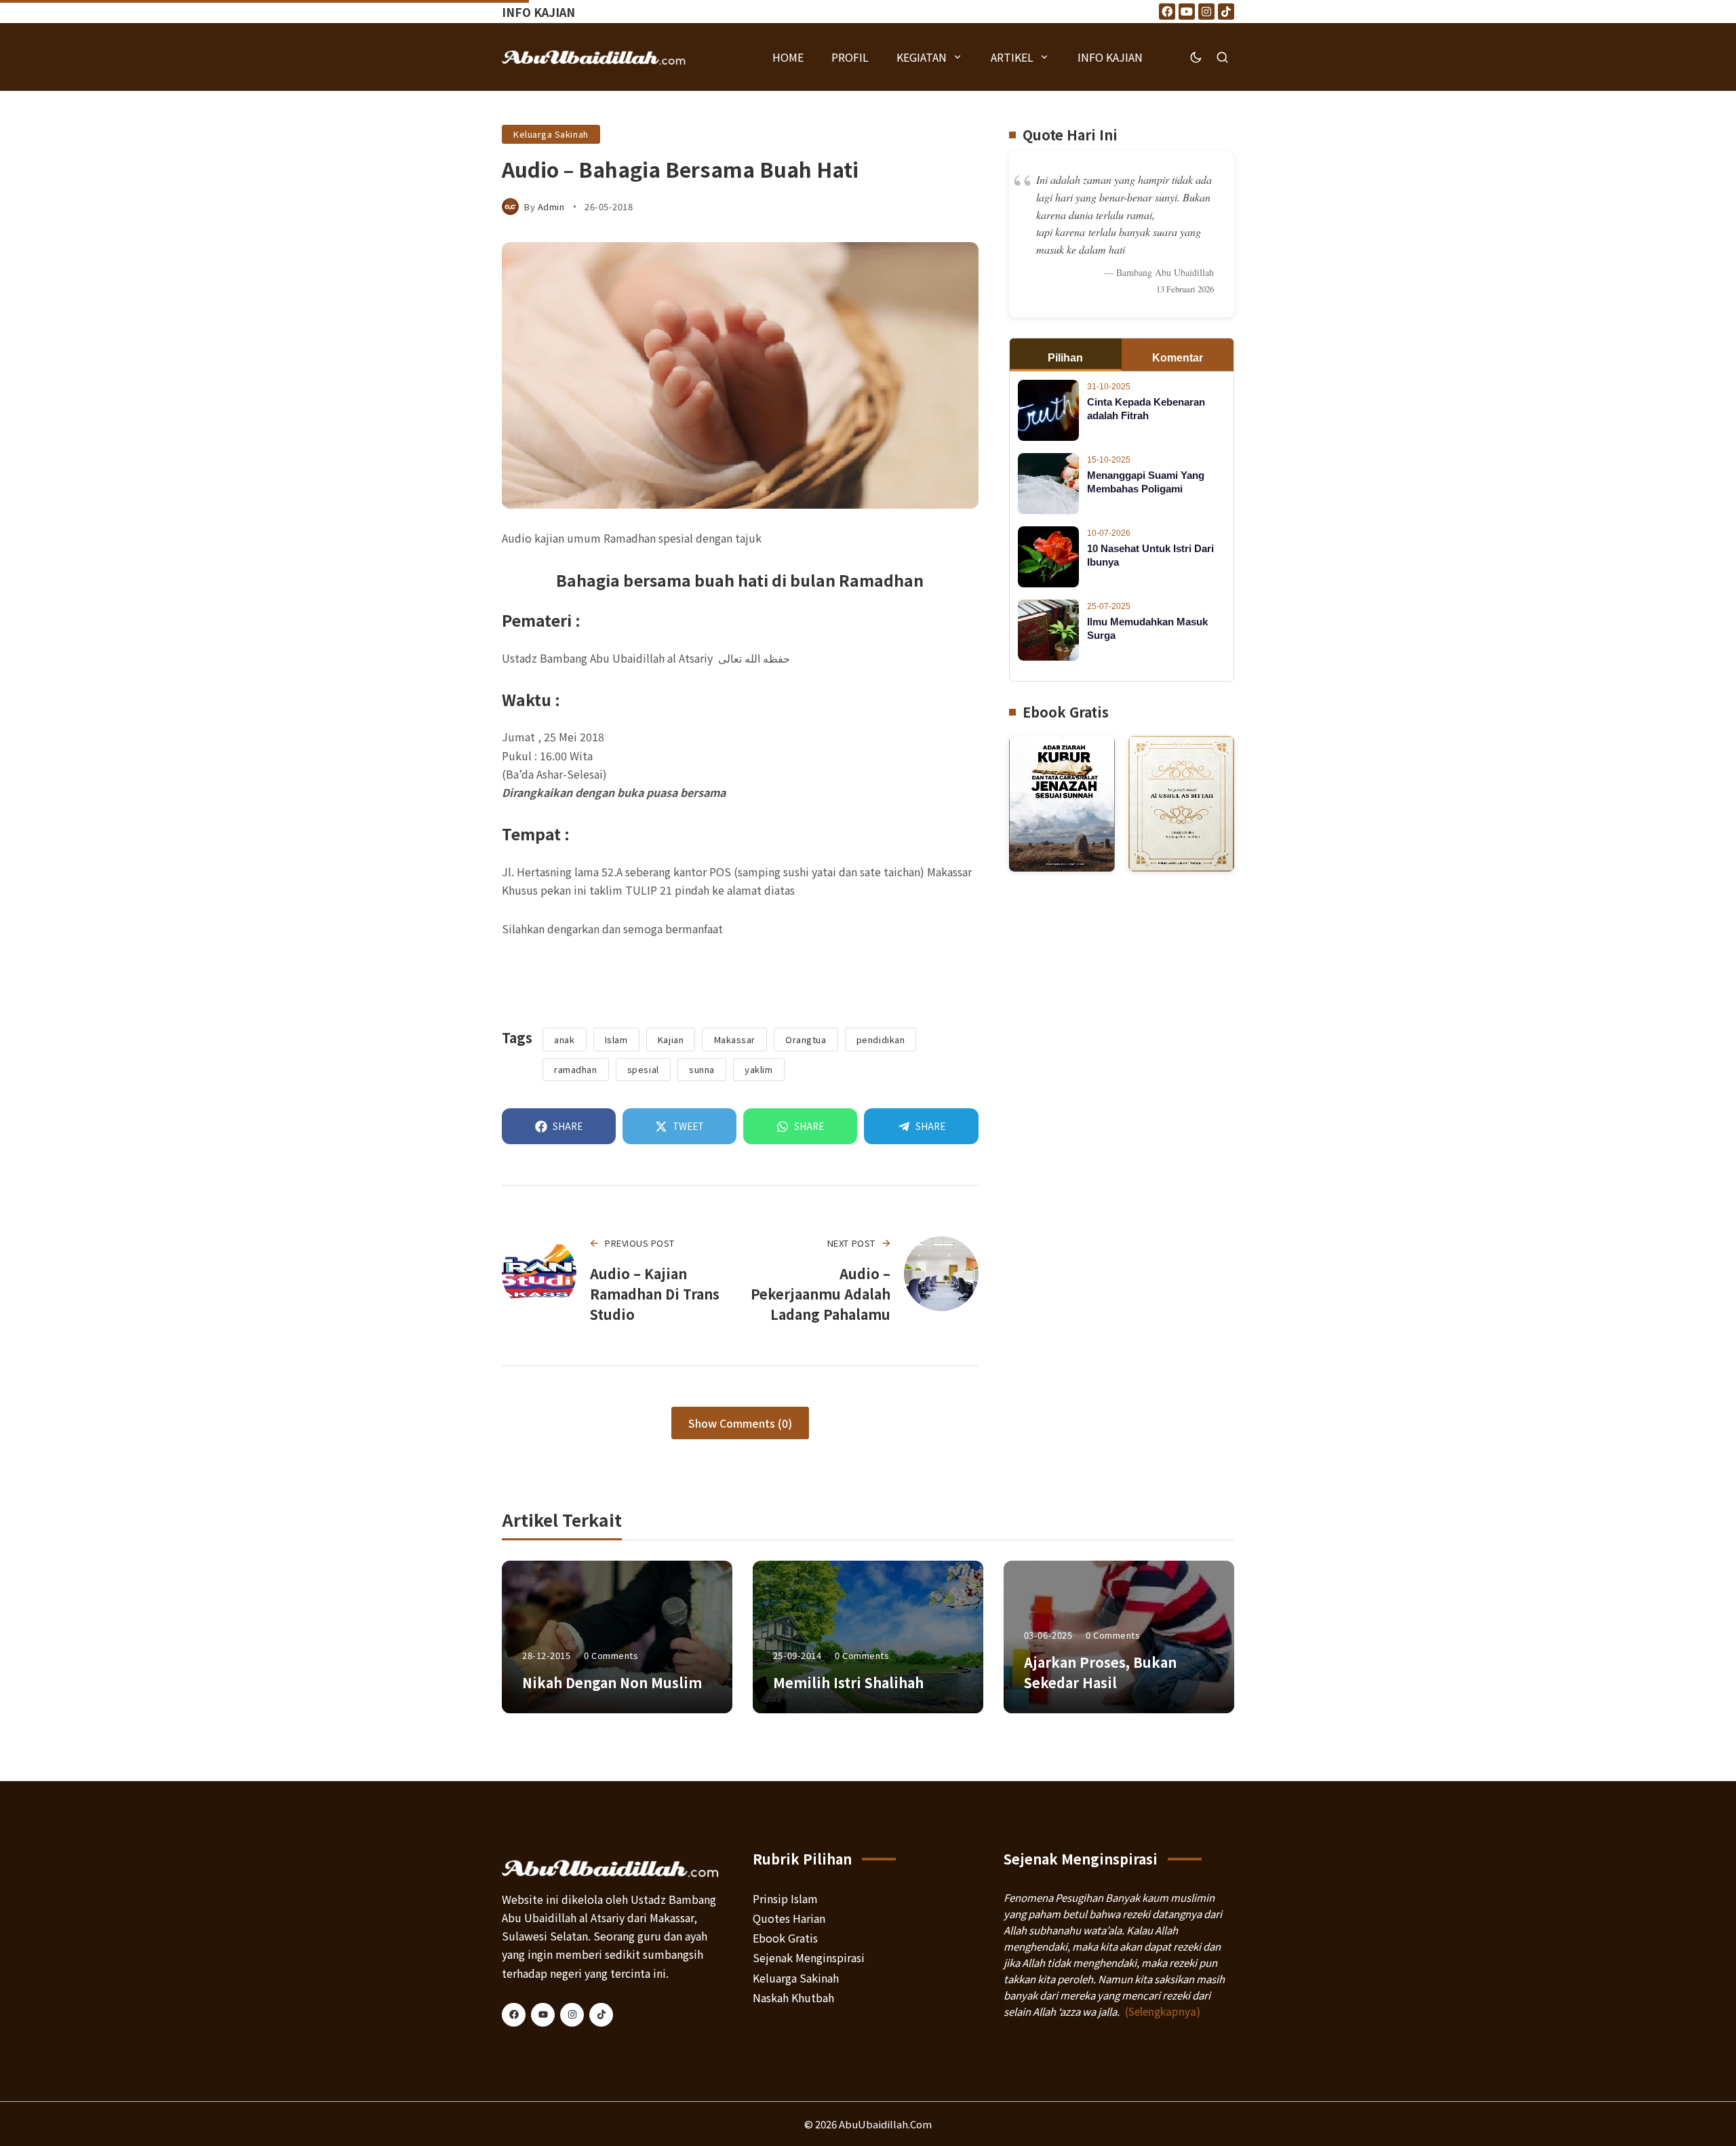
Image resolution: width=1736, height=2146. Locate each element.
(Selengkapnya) (1163, 2011)
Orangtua (806, 1039)
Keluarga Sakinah (551, 134)
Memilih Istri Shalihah (848, 1682)
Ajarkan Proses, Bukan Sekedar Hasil (1100, 1672)
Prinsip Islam (785, 1898)
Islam (616, 1039)
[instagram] (572, 2015)
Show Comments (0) (740, 1423)
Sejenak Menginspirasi (809, 1957)
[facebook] (514, 2015)
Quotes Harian (789, 1918)
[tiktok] (601, 2015)
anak (564, 1039)
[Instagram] (1206, 12)
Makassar (735, 1039)
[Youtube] (1187, 12)
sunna (702, 1069)
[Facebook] (1167, 12)
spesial (643, 1069)
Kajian (671, 1039)
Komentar (1178, 358)
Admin (551, 207)
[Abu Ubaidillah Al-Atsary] (594, 57)
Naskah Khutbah (793, 1997)
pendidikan (881, 1039)
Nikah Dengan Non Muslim (612, 1682)
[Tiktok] (1226, 12)
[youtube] (543, 2015)
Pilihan (1065, 358)
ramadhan (575, 1069)
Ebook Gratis (785, 1938)
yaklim (758, 1069)
